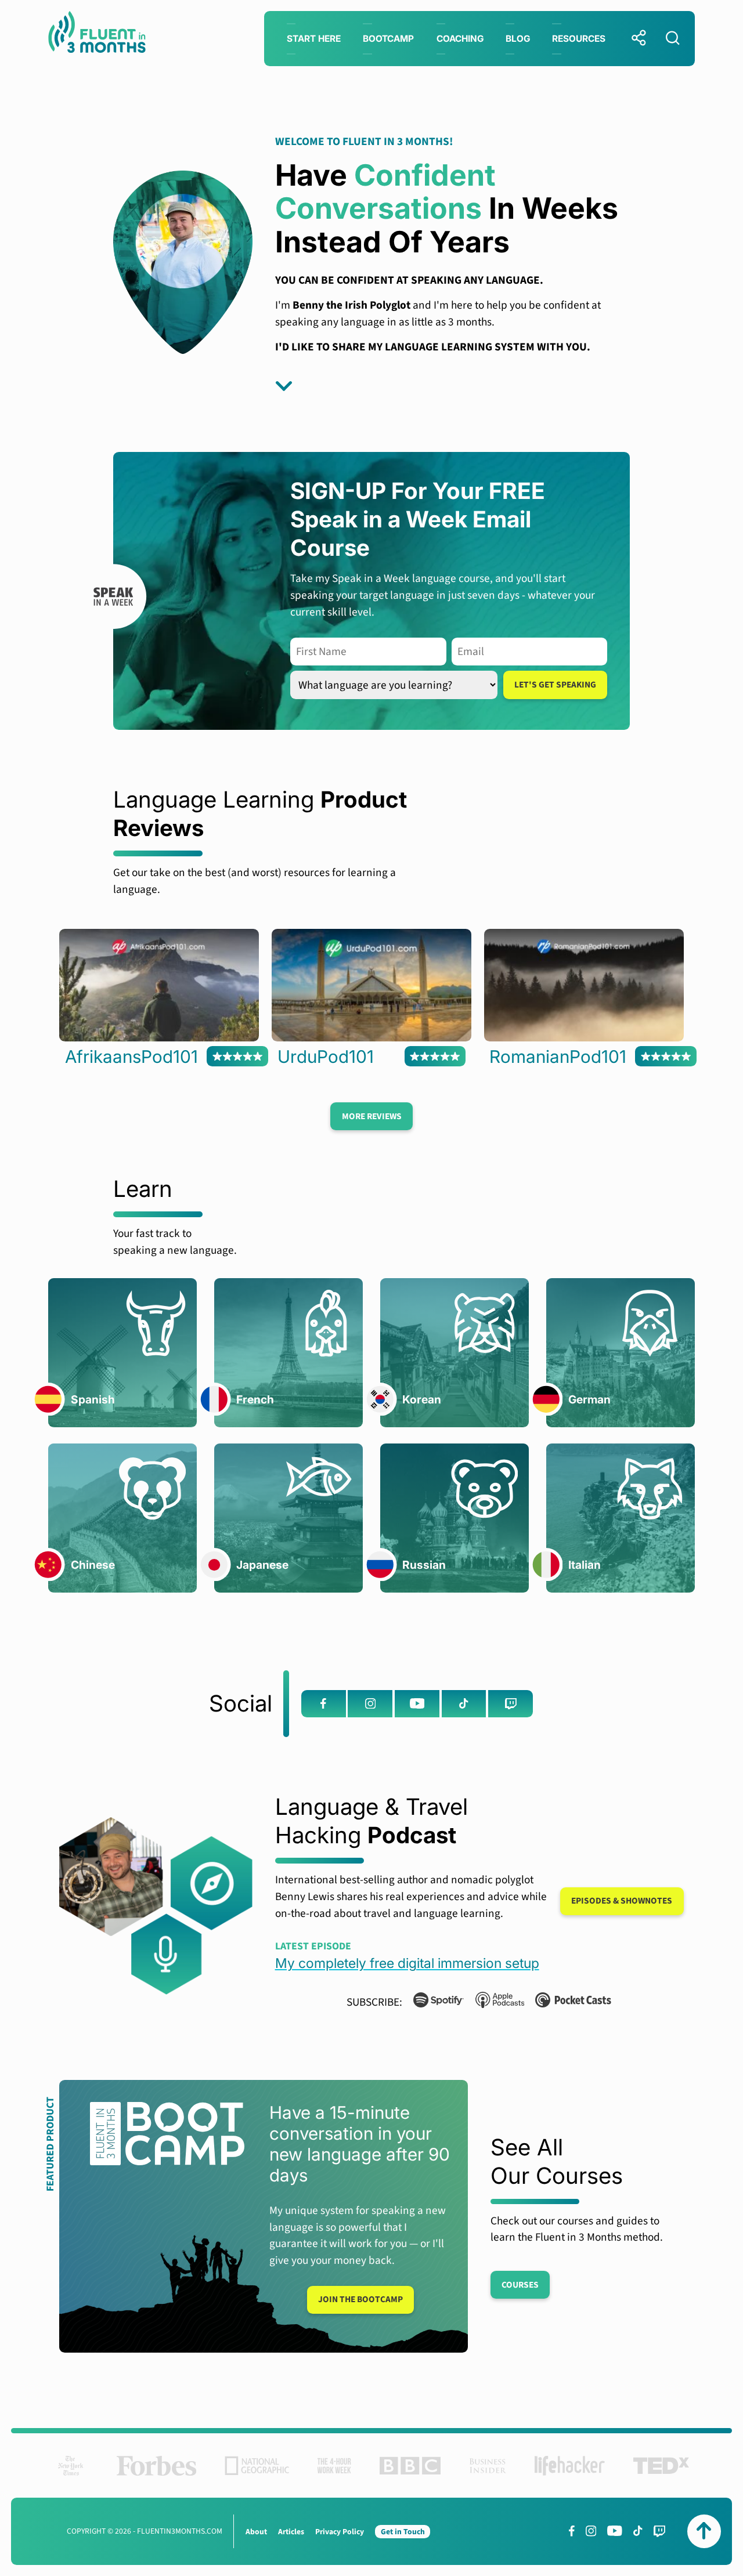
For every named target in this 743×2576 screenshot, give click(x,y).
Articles (291, 2532)
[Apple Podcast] (494, 2002)
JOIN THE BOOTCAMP (360, 2299)
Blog (518, 39)
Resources (579, 39)
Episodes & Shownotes (622, 1901)
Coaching (460, 39)
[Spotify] (433, 2002)
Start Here (314, 39)
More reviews (372, 1116)
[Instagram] (370, 1703)
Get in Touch (403, 2532)
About (256, 2532)
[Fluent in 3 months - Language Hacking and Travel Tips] (97, 35)
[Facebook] (324, 1703)
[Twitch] (511, 1703)
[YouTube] (417, 1703)
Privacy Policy (340, 2532)
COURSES (520, 2285)
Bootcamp (388, 39)
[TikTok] (464, 1703)
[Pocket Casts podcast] (568, 2002)
